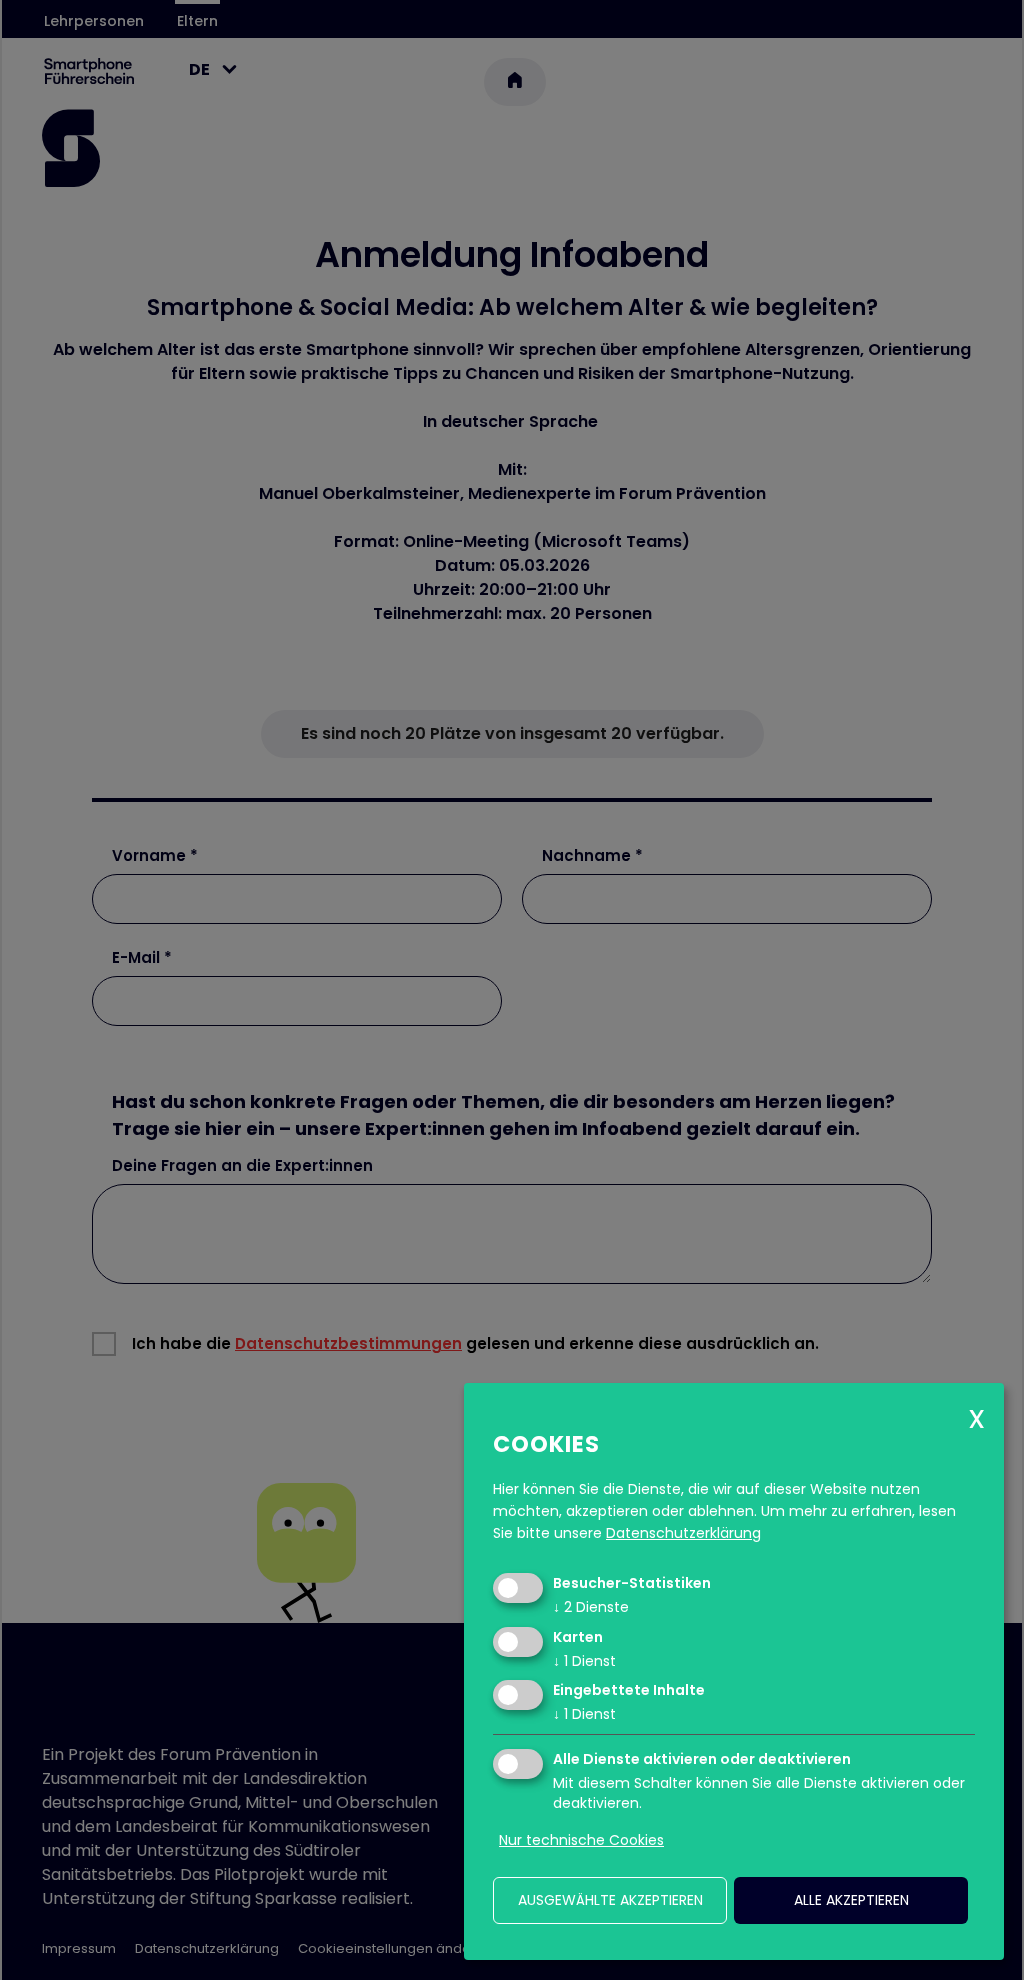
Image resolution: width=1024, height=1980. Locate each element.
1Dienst (584, 1661)
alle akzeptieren (851, 1900)
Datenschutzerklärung (683, 1533)
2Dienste (591, 1607)
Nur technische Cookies (581, 1840)
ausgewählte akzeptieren (610, 1900)
